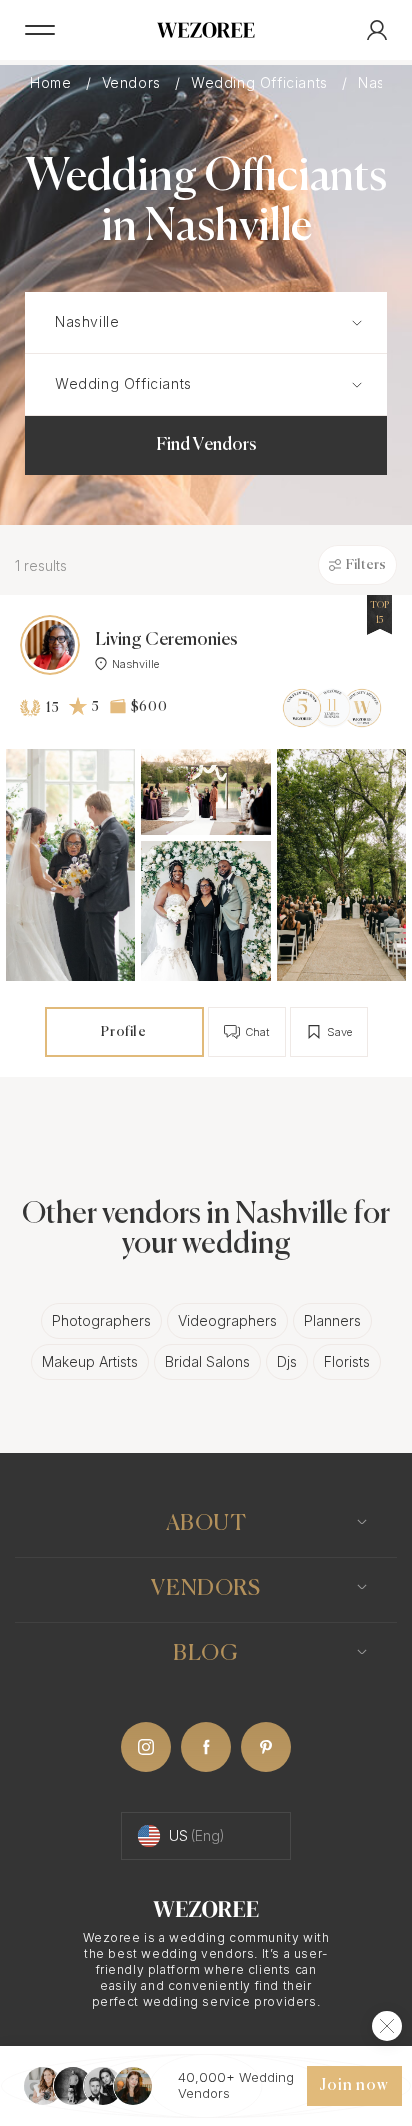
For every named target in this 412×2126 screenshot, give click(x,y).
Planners (332, 1320)
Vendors (134, 83)
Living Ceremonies (166, 640)
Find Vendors (206, 445)
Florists (347, 1361)
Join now (354, 2086)
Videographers (227, 1320)
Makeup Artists (90, 1361)
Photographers (101, 1320)
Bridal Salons (207, 1361)
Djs (287, 1361)
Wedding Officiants (261, 83)
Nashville (135, 664)
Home (53, 83)
